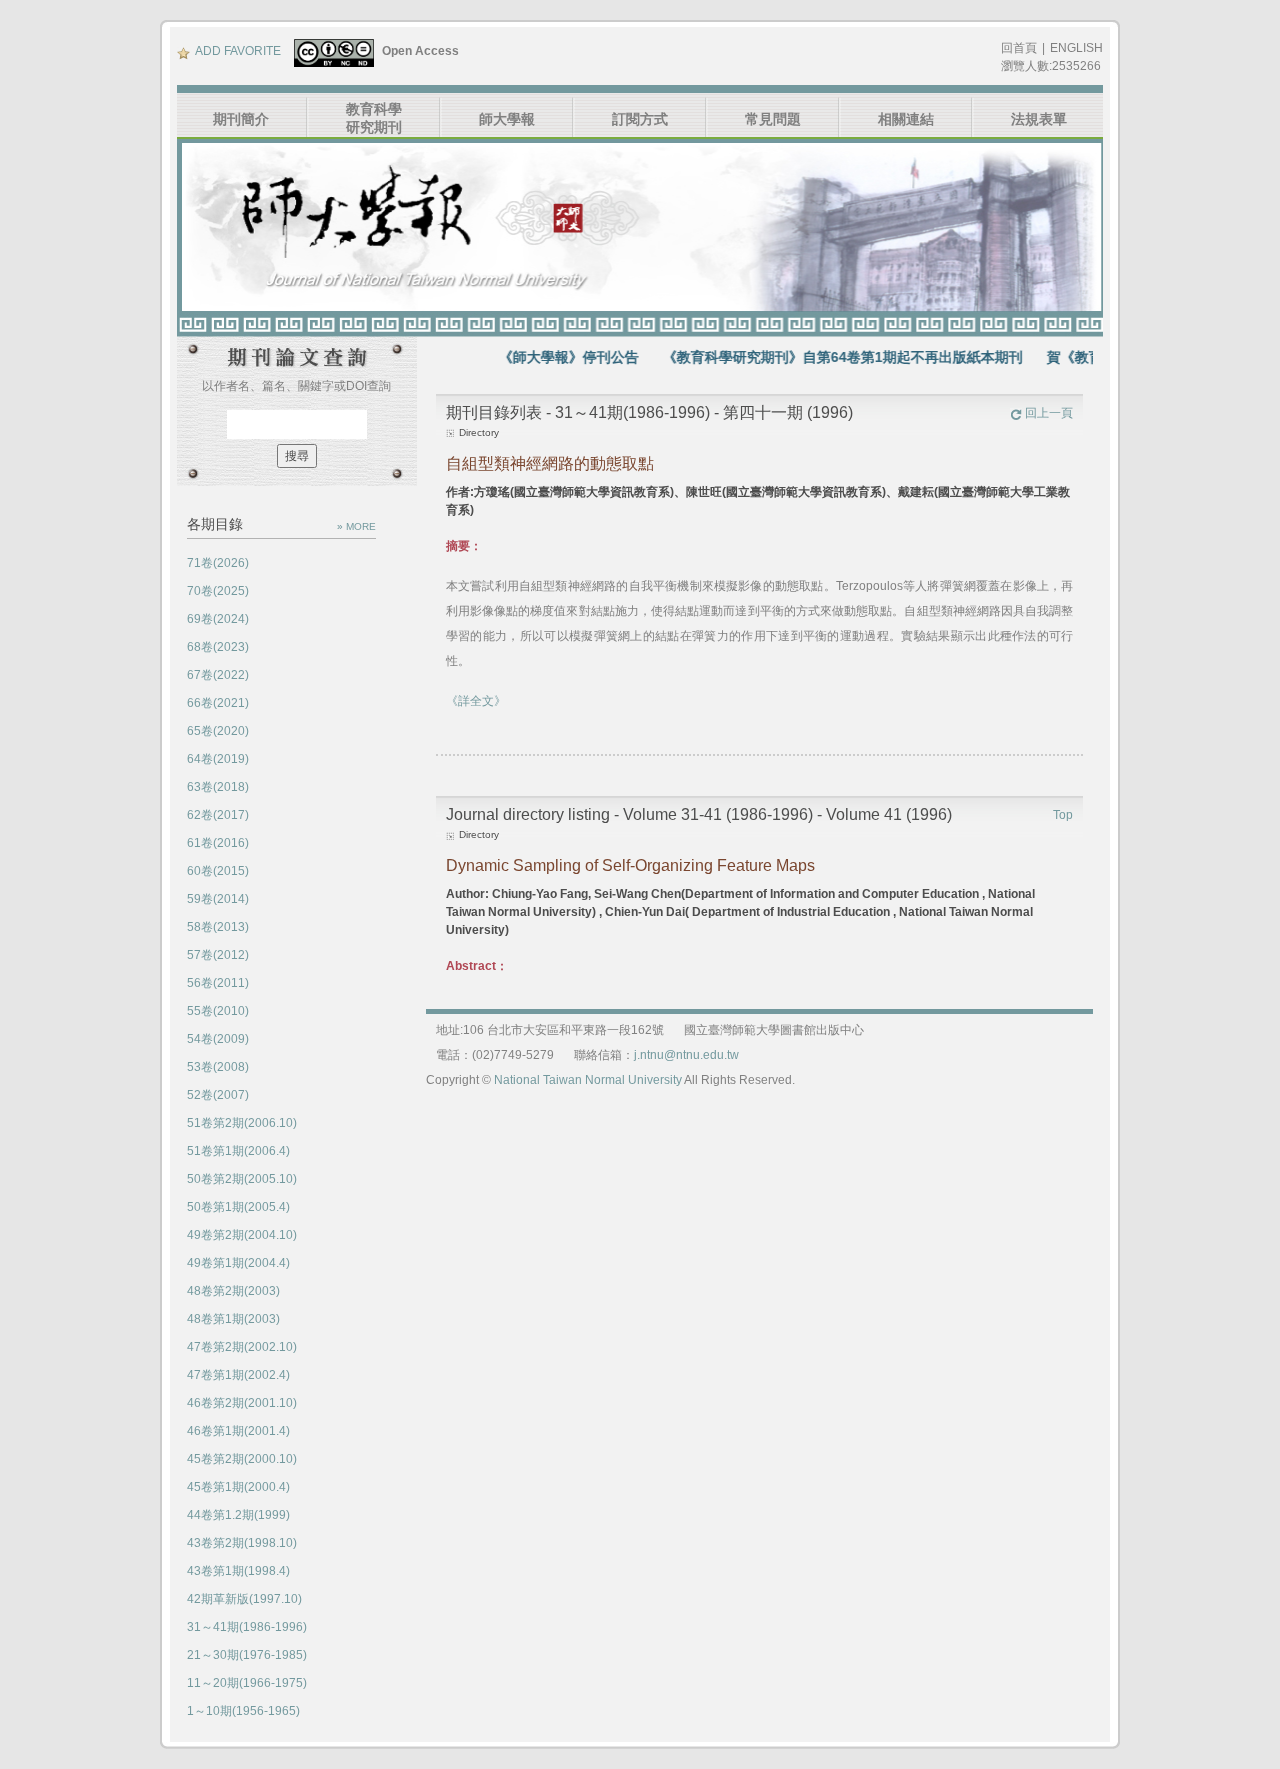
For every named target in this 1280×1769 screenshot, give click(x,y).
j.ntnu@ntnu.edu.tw (686, 1055)
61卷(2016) (218, 843)
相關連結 (906, 119)
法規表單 (1039, 119)
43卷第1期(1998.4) (238, 1571)
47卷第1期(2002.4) (238, 1375)
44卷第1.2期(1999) (238, 1515)
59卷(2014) (218, 899)
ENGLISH (1076, 48)
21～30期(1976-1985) (247, 1655)
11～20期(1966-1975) (247, 1683)
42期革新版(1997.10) (244, 1599)
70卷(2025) (218, 591)
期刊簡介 (241, 119)
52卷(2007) (218, 1095)
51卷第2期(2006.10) (242, 1123)
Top (1063, 815)
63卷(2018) (218, 787)
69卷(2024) (218, 619)
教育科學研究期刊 (374, 118)
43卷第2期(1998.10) (242, 1543)
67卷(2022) (218, 675)
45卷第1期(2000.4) (238, 1487)
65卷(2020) (218, 731)
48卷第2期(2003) (233, 1291)
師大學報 (507, 119)
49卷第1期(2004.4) (238, 1263)
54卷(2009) (218, 1039)
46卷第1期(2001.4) (238, 1431)
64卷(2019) (218, 759)
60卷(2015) (218, 871)
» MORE (356, 526)
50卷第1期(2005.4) (238, 1207)
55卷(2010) (218, 1011)
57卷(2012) (218, 955)
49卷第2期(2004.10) (242, 1235)
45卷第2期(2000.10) (242, 1459)
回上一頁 (1049, 413)
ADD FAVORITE (238, 51)
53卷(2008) (218, 1067)
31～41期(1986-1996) (247, 1627)
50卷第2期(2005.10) (242, 1179)
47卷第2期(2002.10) (242, 1347)
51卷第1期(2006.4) (238, 1151)
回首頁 (1019, 48)
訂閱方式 (640, 119)
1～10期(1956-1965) (243, 1711)
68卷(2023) (218, 647)
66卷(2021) (218, 703)
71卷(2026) (218, 563)
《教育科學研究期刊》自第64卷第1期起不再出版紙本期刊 (815, 357)
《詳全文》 (476, 701)
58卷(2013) (218, 927)
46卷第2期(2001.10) (242, 1403)
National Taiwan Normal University (588, 1080)
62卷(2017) (218, 815)
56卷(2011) (218, 983)
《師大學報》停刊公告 (541, 357)
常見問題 (773, 119)
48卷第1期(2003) (233, 1319)
